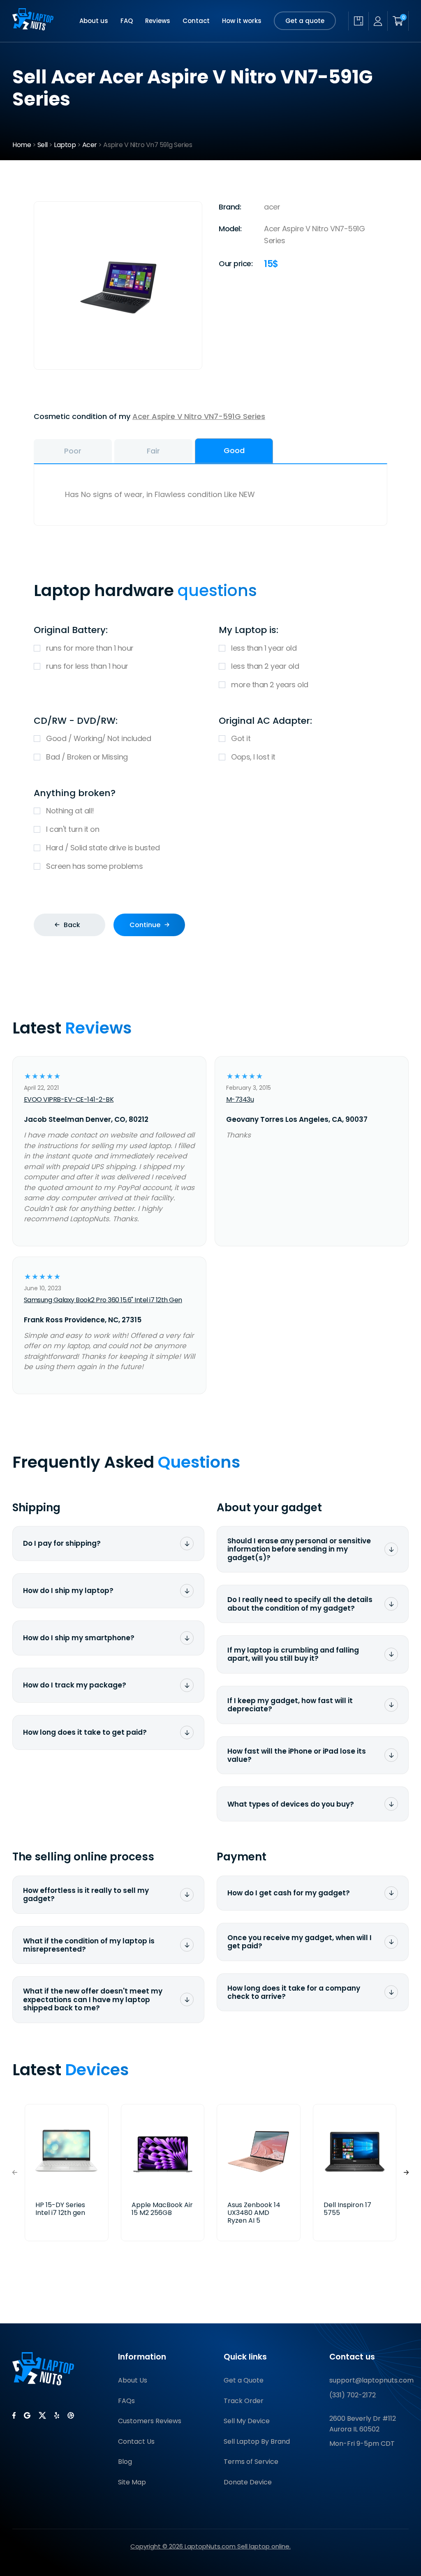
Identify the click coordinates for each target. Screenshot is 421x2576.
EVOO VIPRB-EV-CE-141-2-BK (69, 1099)
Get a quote (305, 21)
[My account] (378, 21)
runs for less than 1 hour (87, 666)
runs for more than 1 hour (90, 648)
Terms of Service (251, 2462)
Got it (241, 738)
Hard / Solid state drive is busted (103, 848)
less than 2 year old (265, 666)
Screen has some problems (94, 866)
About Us (133, 2380)
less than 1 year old (264, 648)
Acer (90, 145)
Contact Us (136, 2441)
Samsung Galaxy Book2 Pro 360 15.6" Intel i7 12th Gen (103, 1300)
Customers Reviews (150, 2421)
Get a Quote (244, 2380)
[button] (406, 2173)
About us (94, 21)
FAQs (126, 2401)
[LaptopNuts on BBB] (71, 2415)
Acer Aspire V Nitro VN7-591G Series (199, 416)
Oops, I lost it (253, 757)
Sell (43, 145)
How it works (242, 21)
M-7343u (240, 1099)
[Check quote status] (358, 21)
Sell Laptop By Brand (257, 2441)
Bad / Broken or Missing (87, 757)
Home (22, 145)
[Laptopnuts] (33, 21)
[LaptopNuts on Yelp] (57, 2415)
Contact (196, 21)
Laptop (65, 145)
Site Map (132, 2482)
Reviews (158, 21)
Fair (153, 451)
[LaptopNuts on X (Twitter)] (42, 2415)
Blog (125, 2462)
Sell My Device (247, 2421)
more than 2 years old (270, 685)
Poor (73, 451)
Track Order (244, 2401)
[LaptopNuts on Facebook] (14, 2415)
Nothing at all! (70, 811)
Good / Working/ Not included (98, 738)
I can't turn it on (73, 829)
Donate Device (248, 2482)
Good (234, 450)
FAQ (127, 21)
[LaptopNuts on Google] (27, 2415)
